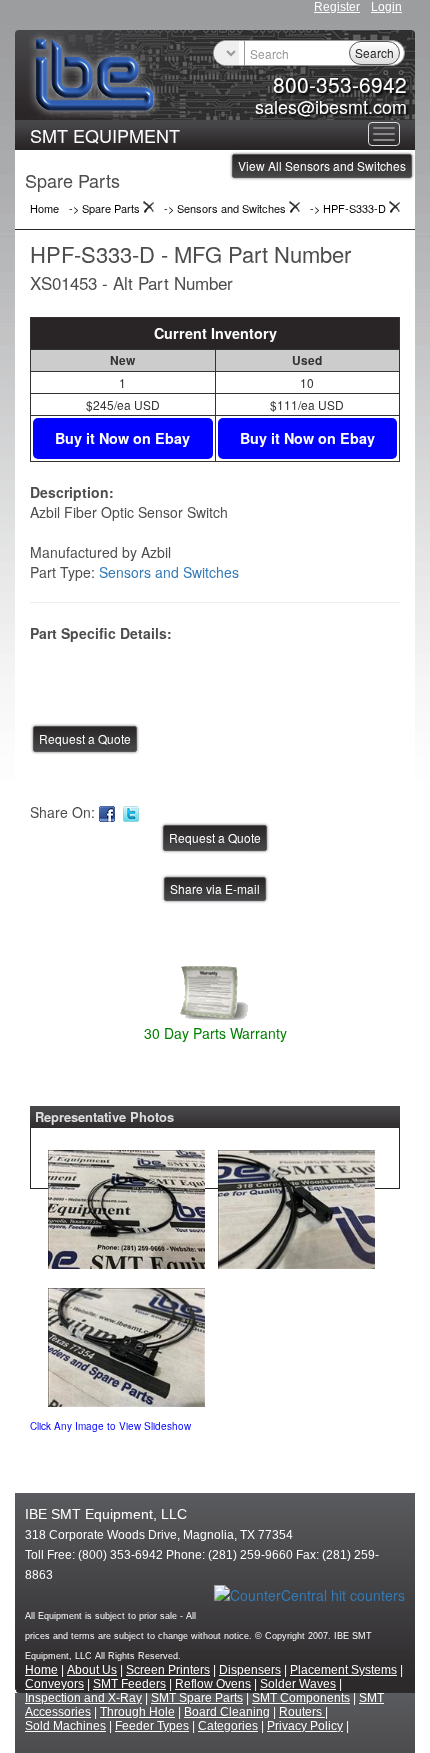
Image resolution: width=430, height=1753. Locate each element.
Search (374, 52)
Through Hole (137, 1712)
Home (41, 1670)
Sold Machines (65, 1726)
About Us (92, 1670)
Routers (302, 1712)
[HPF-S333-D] (126, 1205)
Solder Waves (298, 1684)
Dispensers (250, 1670)
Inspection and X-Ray (83, 1698)
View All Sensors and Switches (322, 165)
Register (337, 7)
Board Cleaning (227, 1712)
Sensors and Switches (169, 572)
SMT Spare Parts (197, 1698)
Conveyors (54, 1684)
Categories (228, 1726)
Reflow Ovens (213, 1684)
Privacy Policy (305, 1726)
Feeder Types (152, 1726)
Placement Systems (343, 1670)
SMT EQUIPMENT (105, 135)
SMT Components (301, 1698)
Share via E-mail (215, 888)
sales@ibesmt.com (331, 106)
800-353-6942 (340, 84)
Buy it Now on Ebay (122, 438)
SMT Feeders (129, 1684)
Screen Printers (168, 1670)
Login (386, 7)
